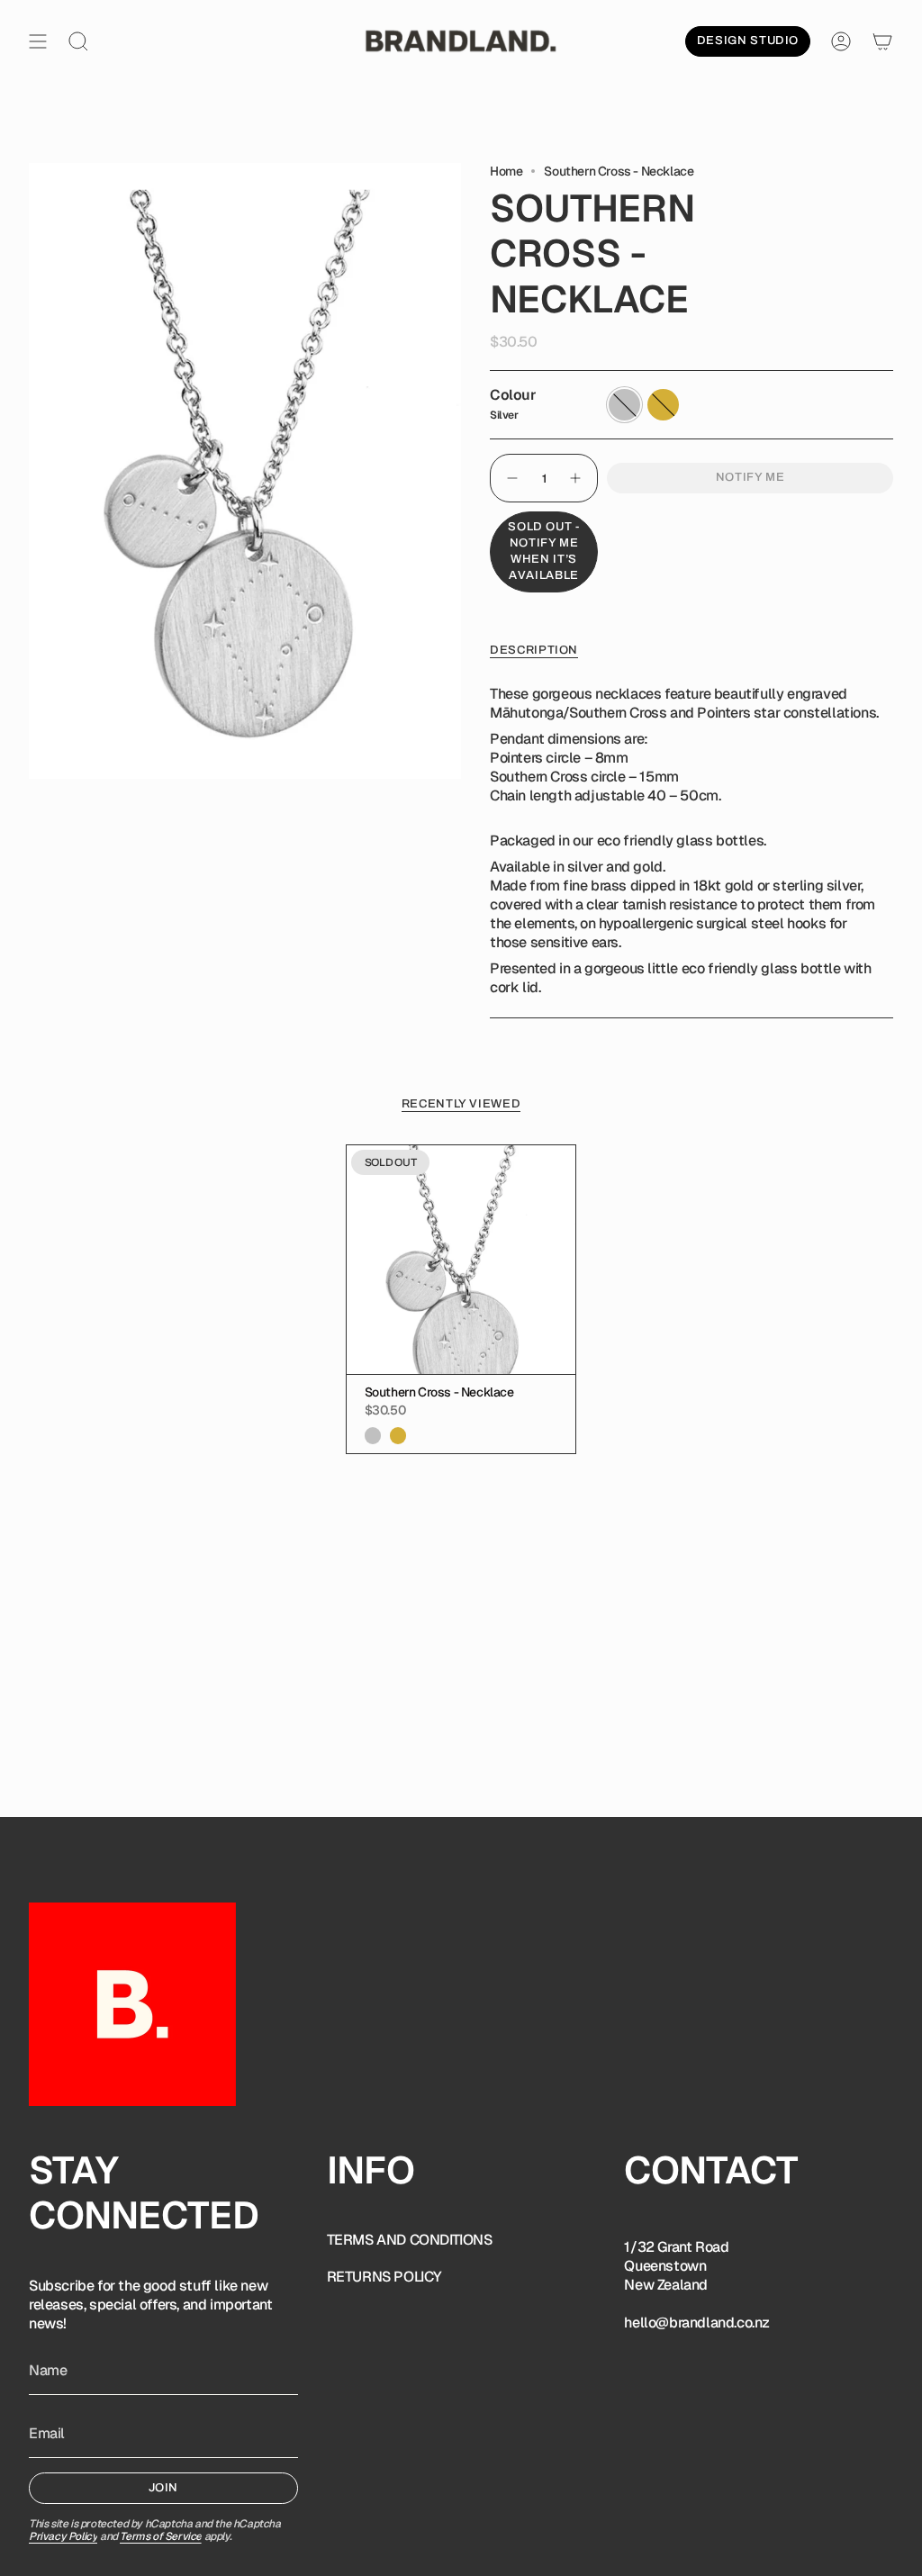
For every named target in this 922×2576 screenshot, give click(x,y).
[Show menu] (38, 41)
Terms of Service (161, 2536)
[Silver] (373, 1435)
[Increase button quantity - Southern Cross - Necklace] (576, 478)
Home (506, 171)
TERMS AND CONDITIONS (410, 2240)
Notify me (750, 477)
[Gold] (398, 1435)
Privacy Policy (63, 2536)
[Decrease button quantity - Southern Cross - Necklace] (511, 478)
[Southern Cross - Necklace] (461, 1260)
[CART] (882, 41)
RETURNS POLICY (384, 2277)
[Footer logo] (132, 2004)
